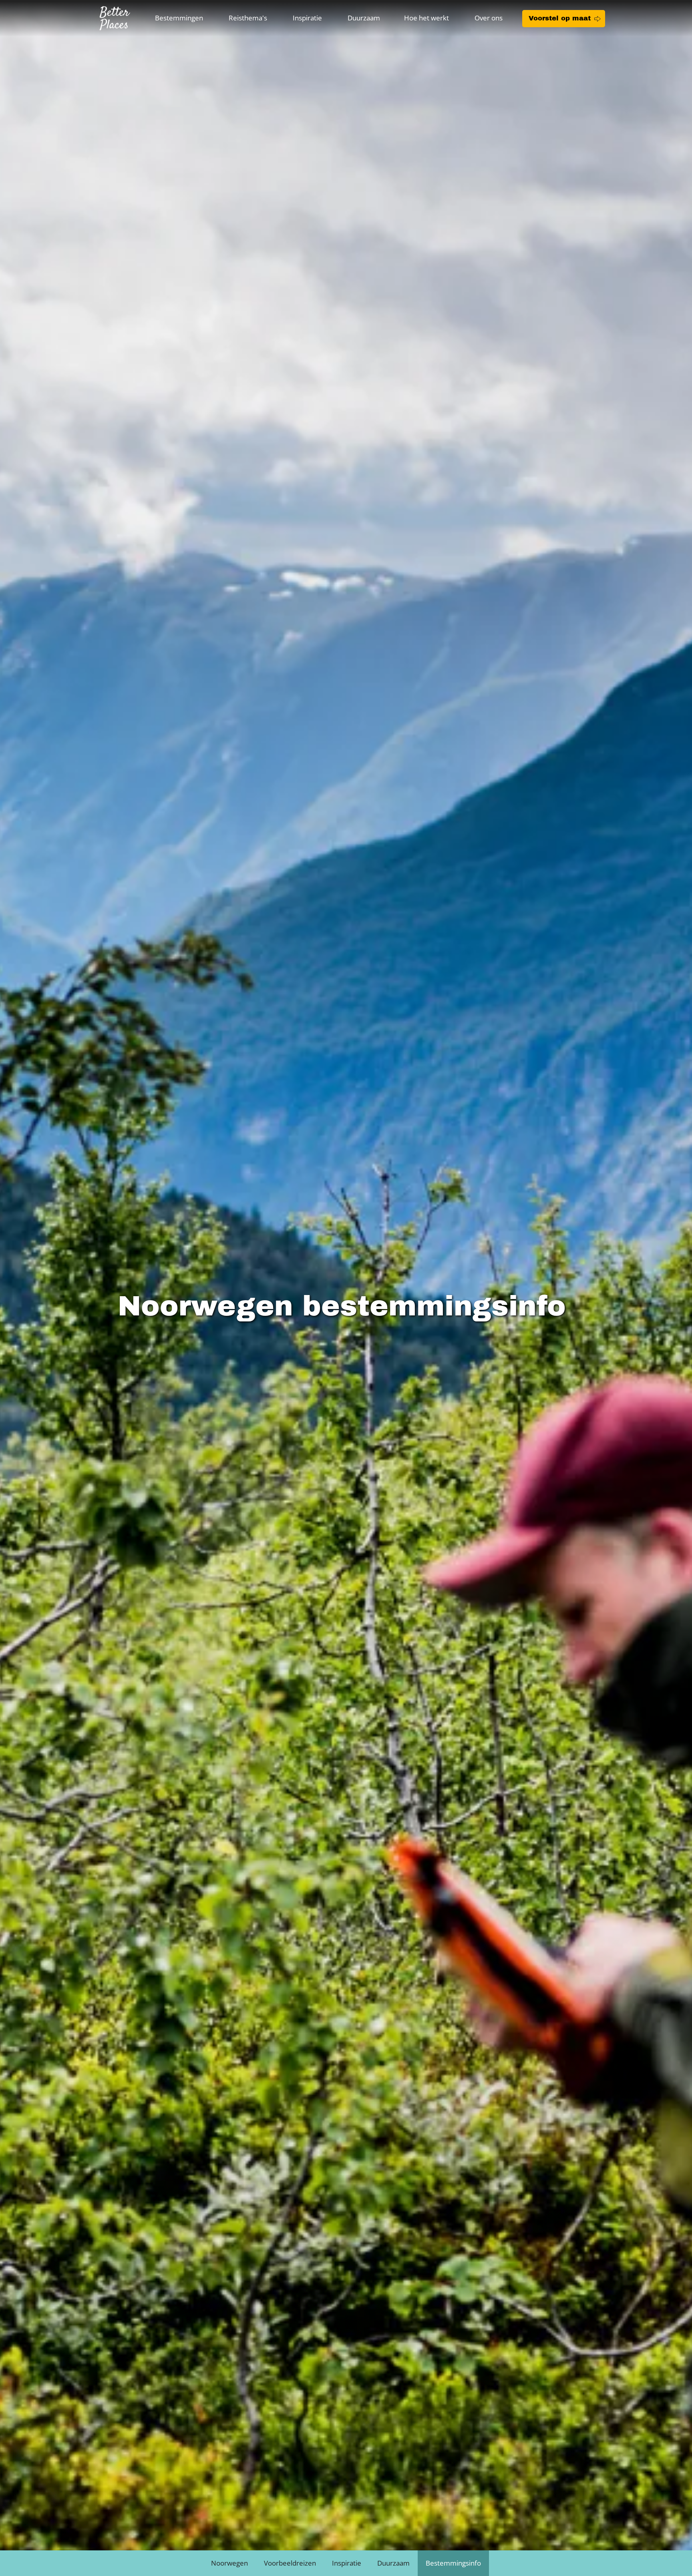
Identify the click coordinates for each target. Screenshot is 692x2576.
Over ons (489, 18)
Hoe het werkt (426, 18)
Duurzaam (364, 18)
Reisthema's (248, 18)
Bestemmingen (179, 18)
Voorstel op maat (560, 18)
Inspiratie (307, 18)
